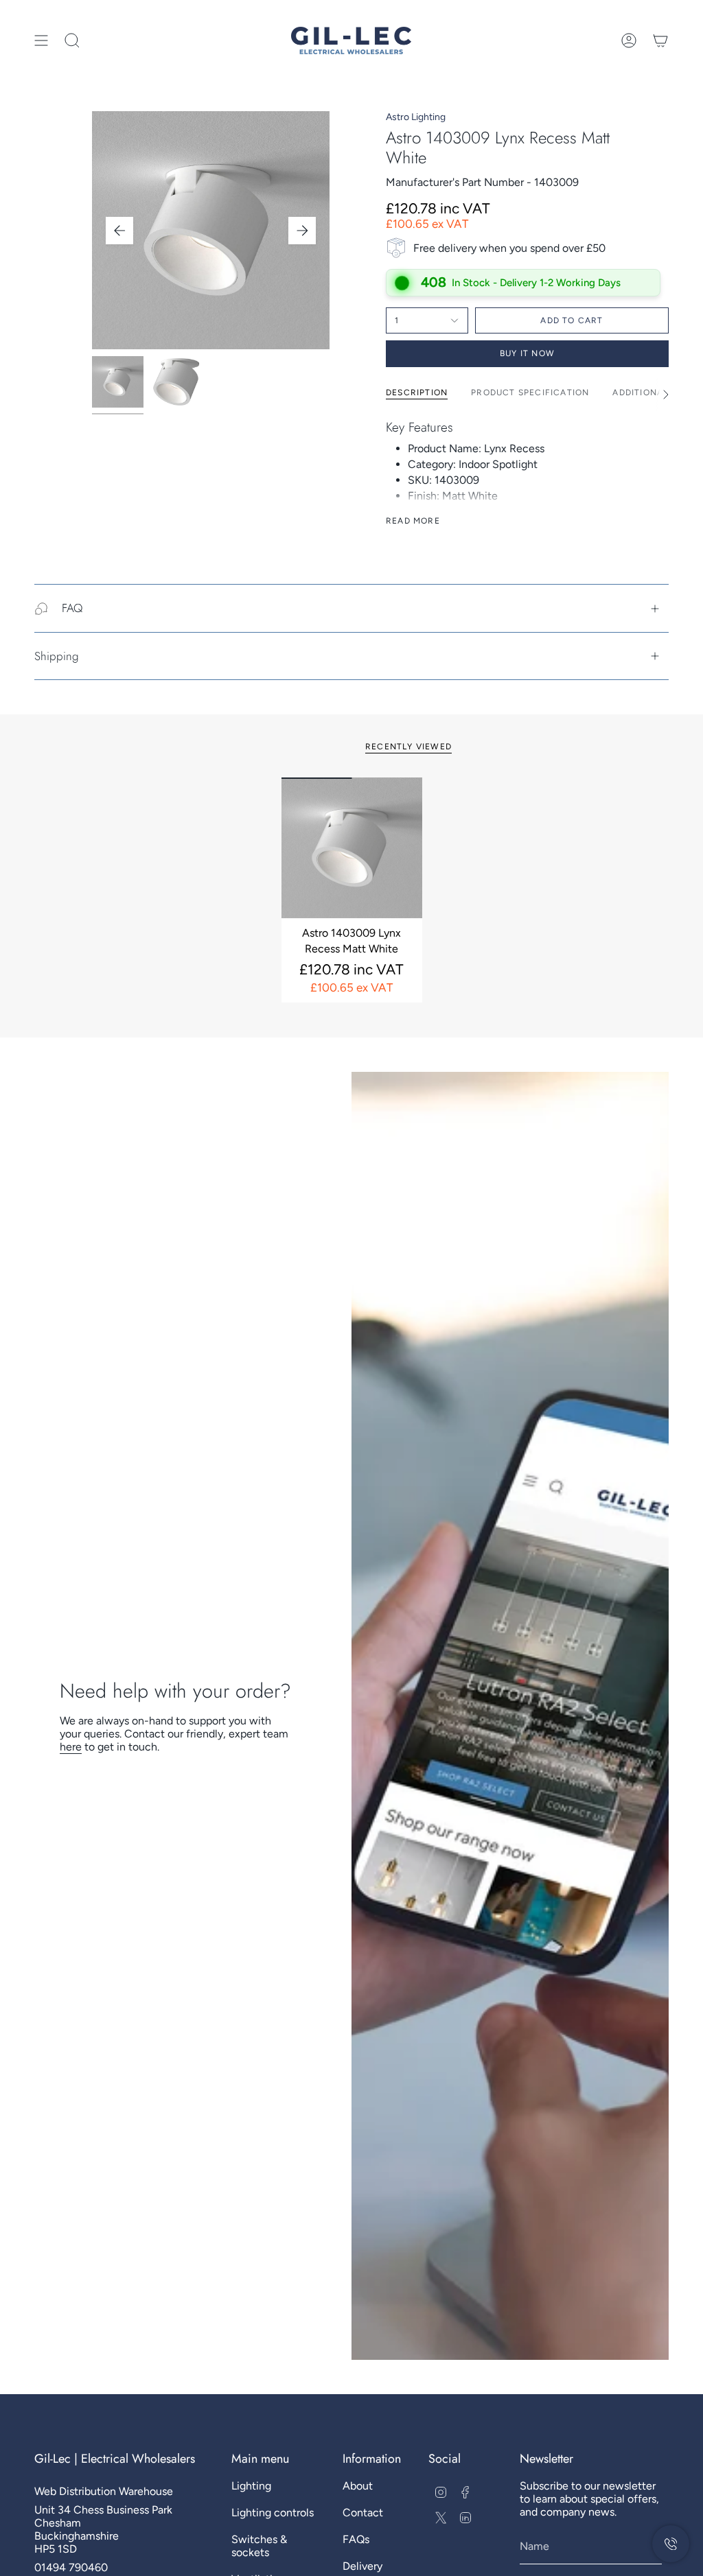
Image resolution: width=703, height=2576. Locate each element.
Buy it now (527, 353)
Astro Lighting (416, 117)
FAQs (356, 2539)
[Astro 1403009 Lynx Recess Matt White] (352, 848)
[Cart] (660, 40)
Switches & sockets (259, 2546)
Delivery (362, 2566)
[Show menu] (41, 40)
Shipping (57, 656)
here (71, 1747)
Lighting (251, 2486)
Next (302, 231)
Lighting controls (273, 2513)
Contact (363, 2513)
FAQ (72, 608)
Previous (119, 231)
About (358, 2486)
